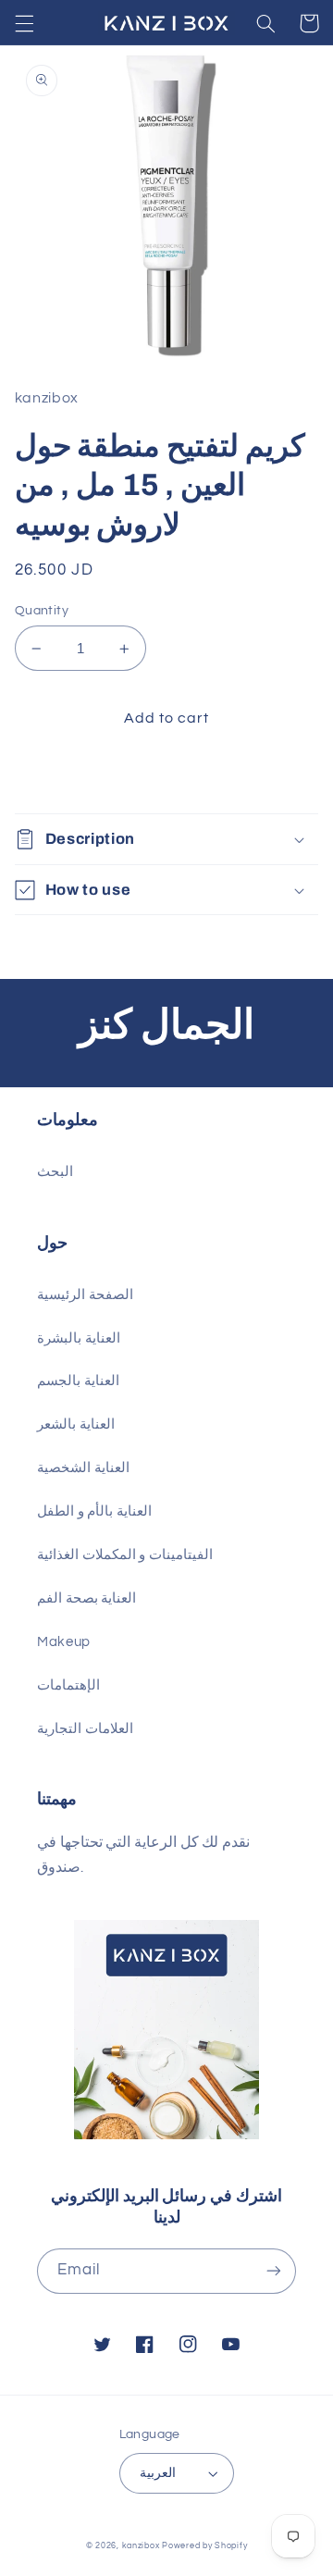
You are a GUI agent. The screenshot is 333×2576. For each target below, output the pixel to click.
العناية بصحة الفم (86, 1598)
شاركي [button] (58, 777)
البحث (55, 1172)
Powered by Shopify (204, 2546)
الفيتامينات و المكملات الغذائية (125, 1555)
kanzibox (141, 2546)
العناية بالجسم (78, 1381)
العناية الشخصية (83, 1468)
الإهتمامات (68, 1685)
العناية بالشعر (76, 1424)
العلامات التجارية (85, 1729)
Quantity (42, 611)
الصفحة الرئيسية (85, 1295)
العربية (158, 2473)
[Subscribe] (274, 2271)
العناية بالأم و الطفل (94, 1511)
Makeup (64, 1642)
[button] (24, 23)
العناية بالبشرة (79, 1338)
